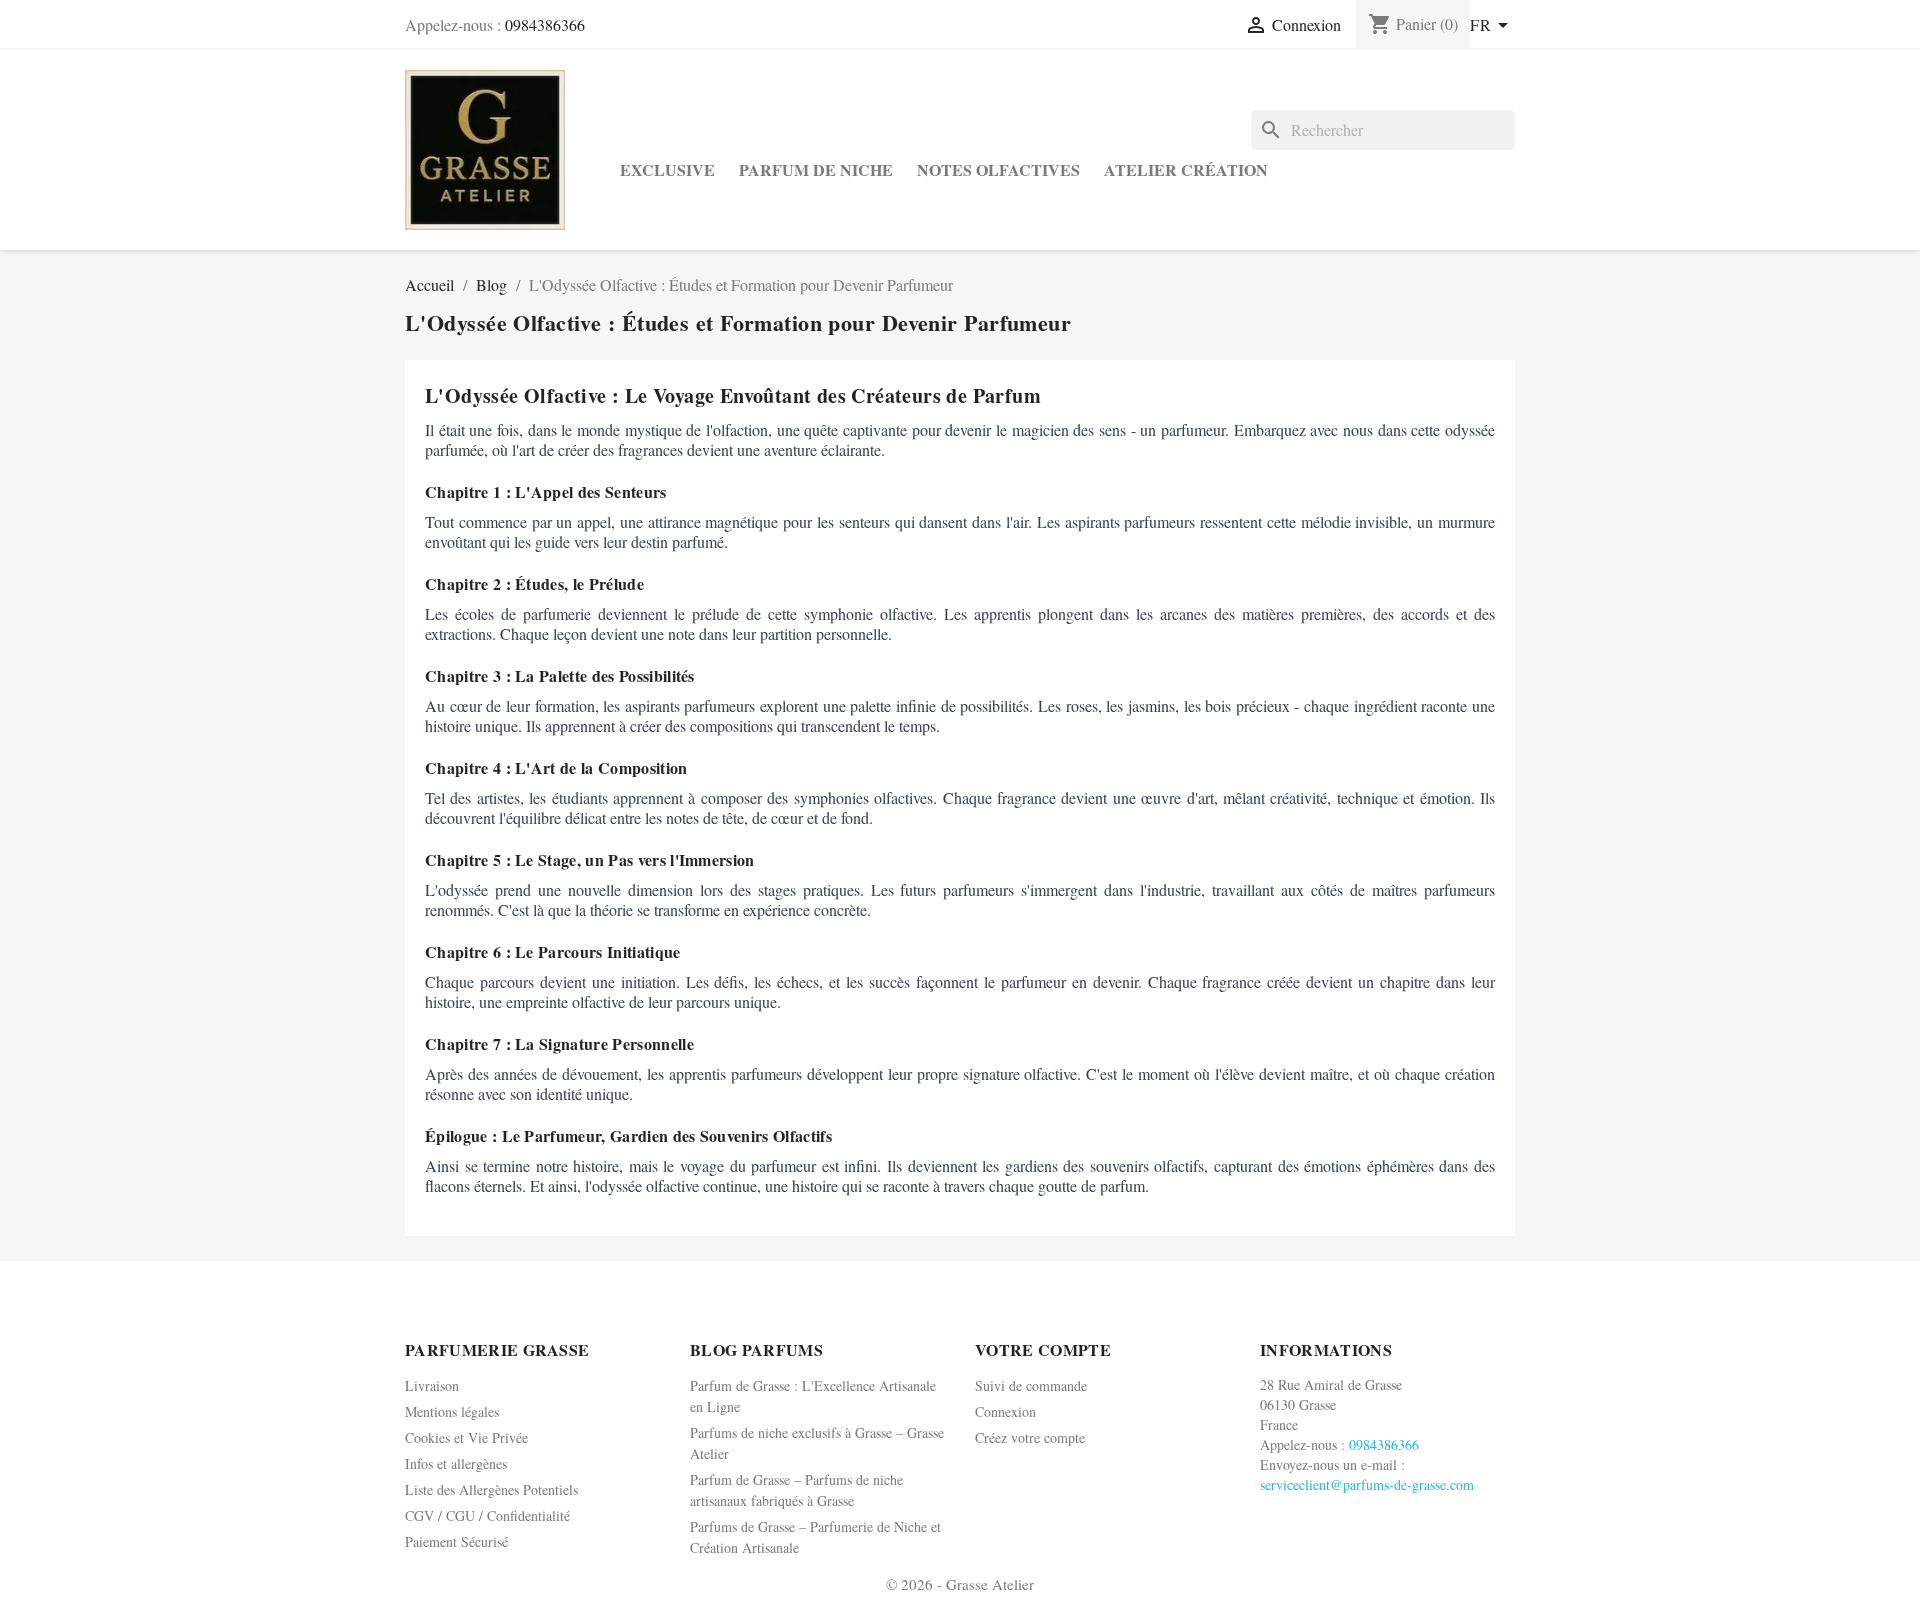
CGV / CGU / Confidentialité (487, 1515)
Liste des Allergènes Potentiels (491, 1489)
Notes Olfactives (998, 169)
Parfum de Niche (816, 169)
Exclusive (667, 169)
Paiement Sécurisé (456, 1541)
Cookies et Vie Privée (466, 1437)
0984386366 (545, 24)
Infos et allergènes (456, 1463)
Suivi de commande (1031, 1385)
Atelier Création (1186, 169)
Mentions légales (452, 1411)
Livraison (432, 1385)
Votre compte (1043, 1349)
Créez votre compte (1030, 1437)
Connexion (1005, 1411)
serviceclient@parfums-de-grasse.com (1367, 1484)
